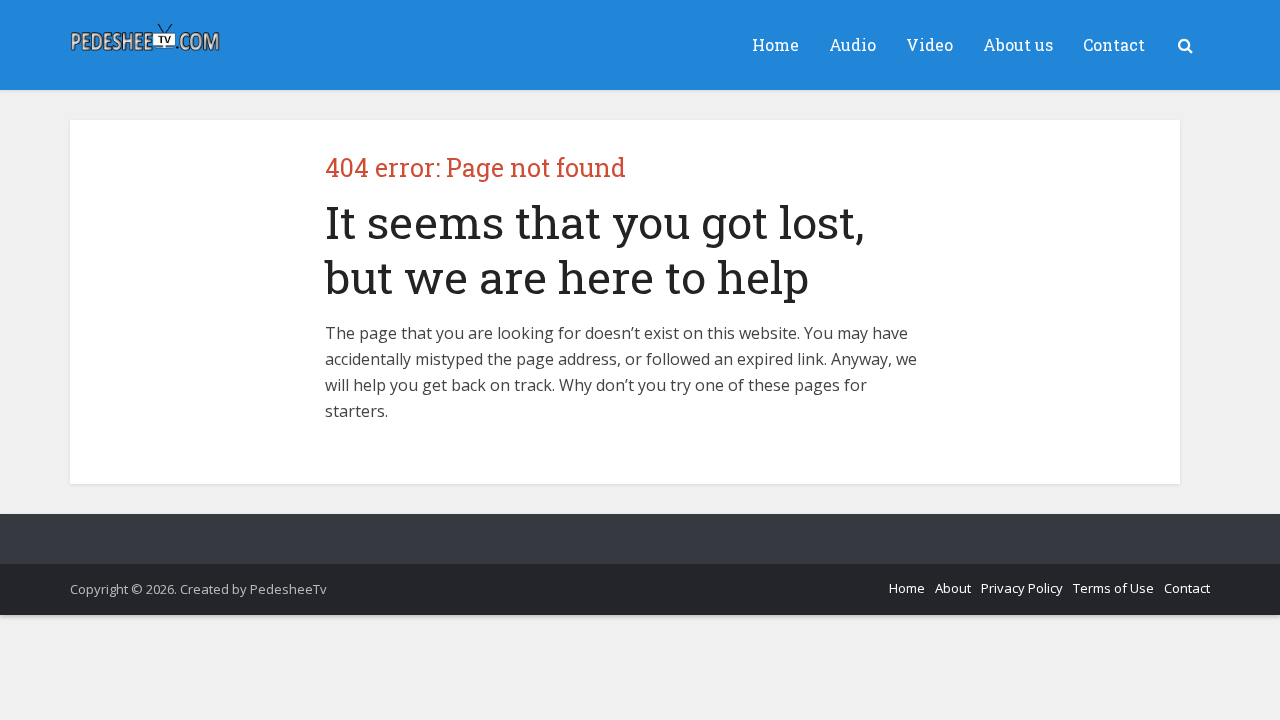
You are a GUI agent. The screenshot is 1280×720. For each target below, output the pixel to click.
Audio (852, 44)
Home (775, 44)
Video (929, 44)
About (953, 588)
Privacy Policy (1022, 588)
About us (1018, 44)
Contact (1114, 44)
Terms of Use (1113, 588)
